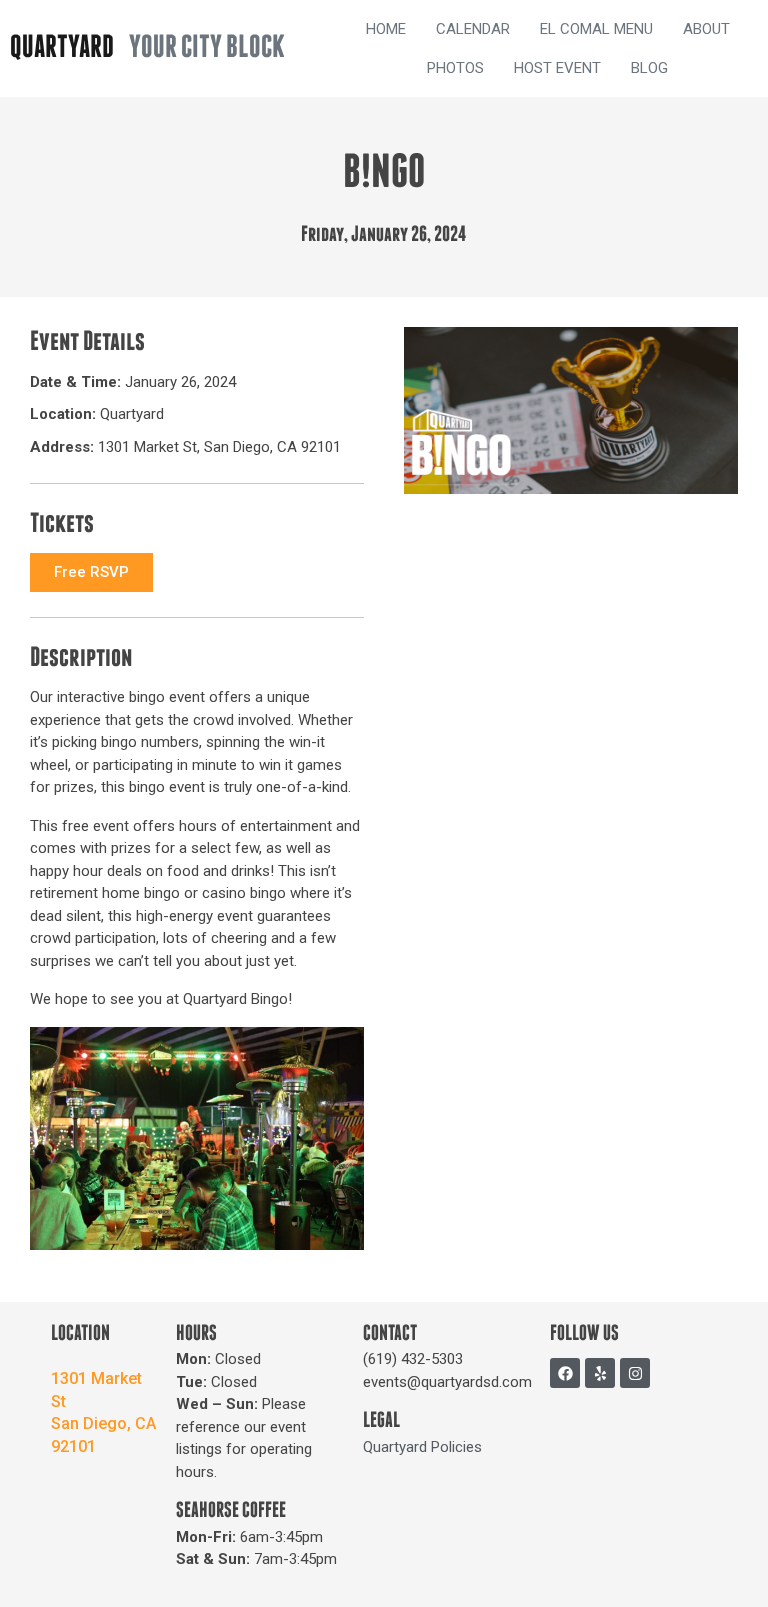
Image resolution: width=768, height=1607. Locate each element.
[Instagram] (635, 1373)
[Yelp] (600, 1373)
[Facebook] (565, 1373)
